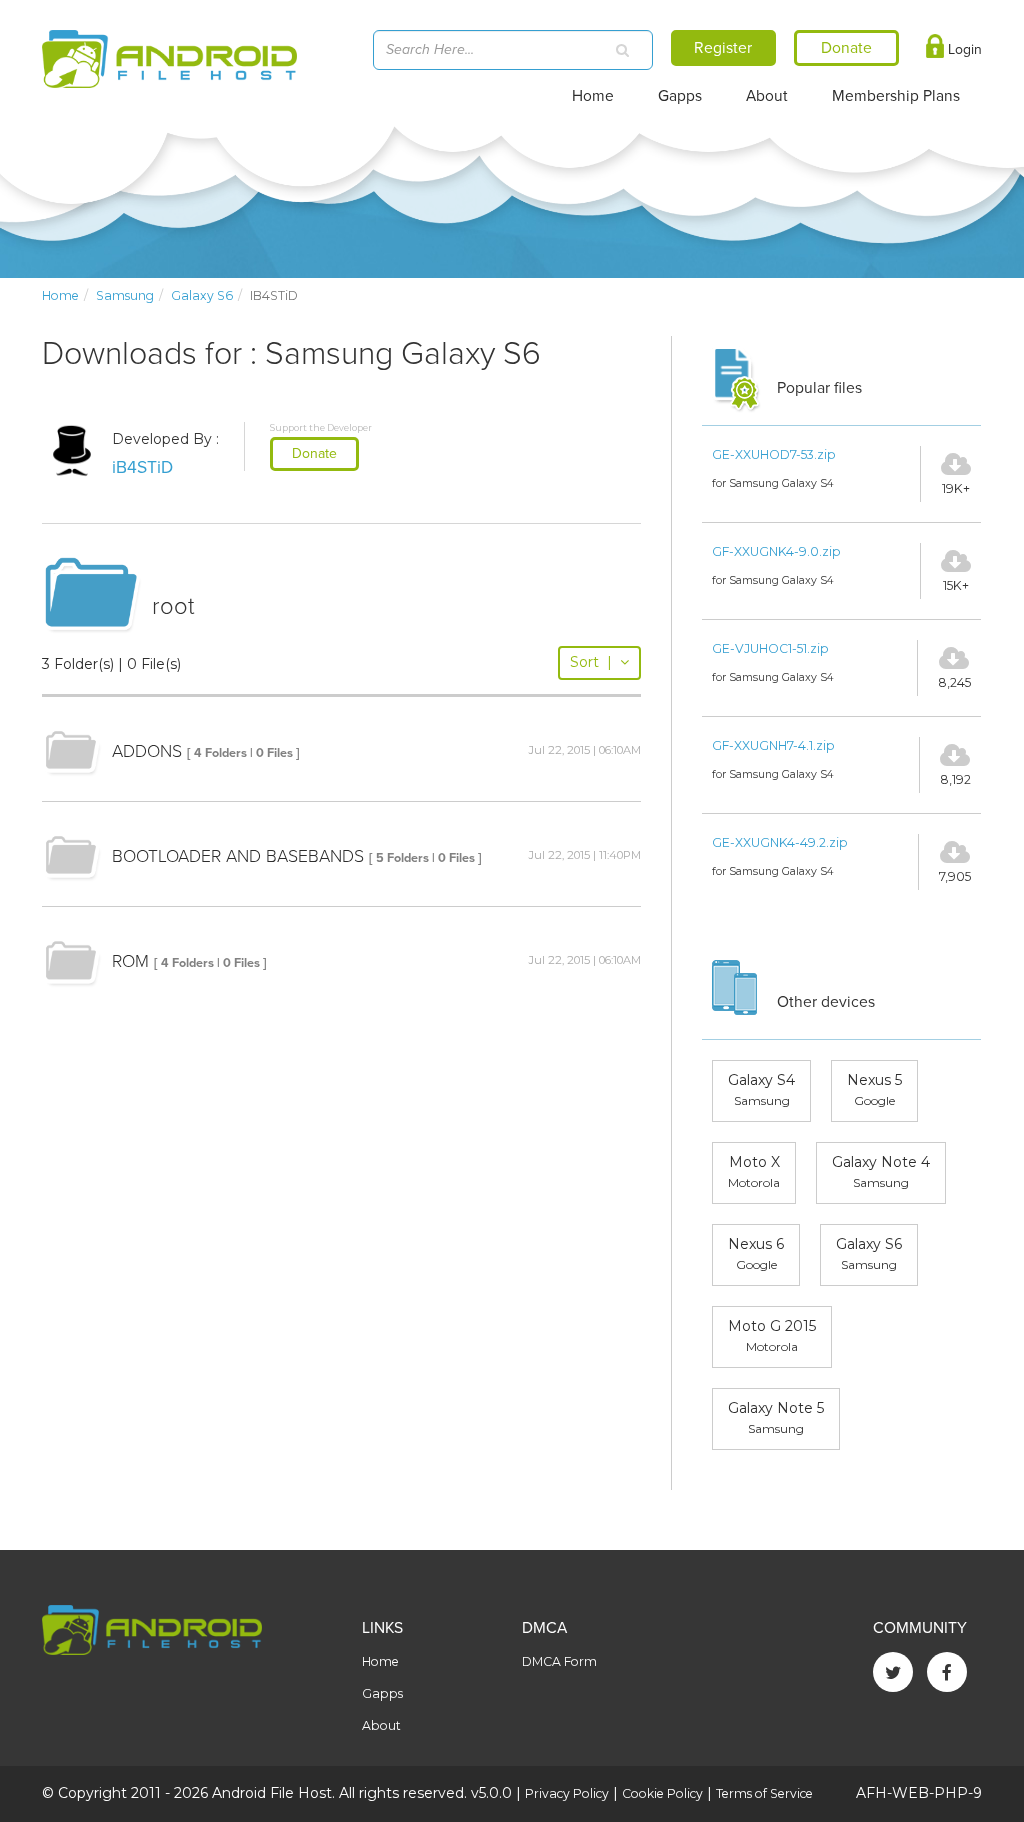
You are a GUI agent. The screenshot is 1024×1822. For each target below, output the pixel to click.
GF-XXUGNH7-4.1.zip (773, 745)
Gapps (680, 96)
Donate (314, 453)
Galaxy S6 (202, 295)
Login (963, 49)
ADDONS (147, 751)
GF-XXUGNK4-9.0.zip (776, 551)
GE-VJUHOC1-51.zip (770, 648)
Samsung (125, 295)
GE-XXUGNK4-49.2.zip (780, 842)
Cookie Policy (662, 1793)
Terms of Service (764, 1793)
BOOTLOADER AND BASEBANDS (238, 856)
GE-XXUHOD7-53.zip (774, 454)
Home (593, 96)
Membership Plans (896, 96)
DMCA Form (559, 1661)
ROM (130, 961)
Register (723, 48)
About (767, 96)
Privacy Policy (567, 1793)
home (60, 295)
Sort (591, 662)
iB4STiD (142, 467)
